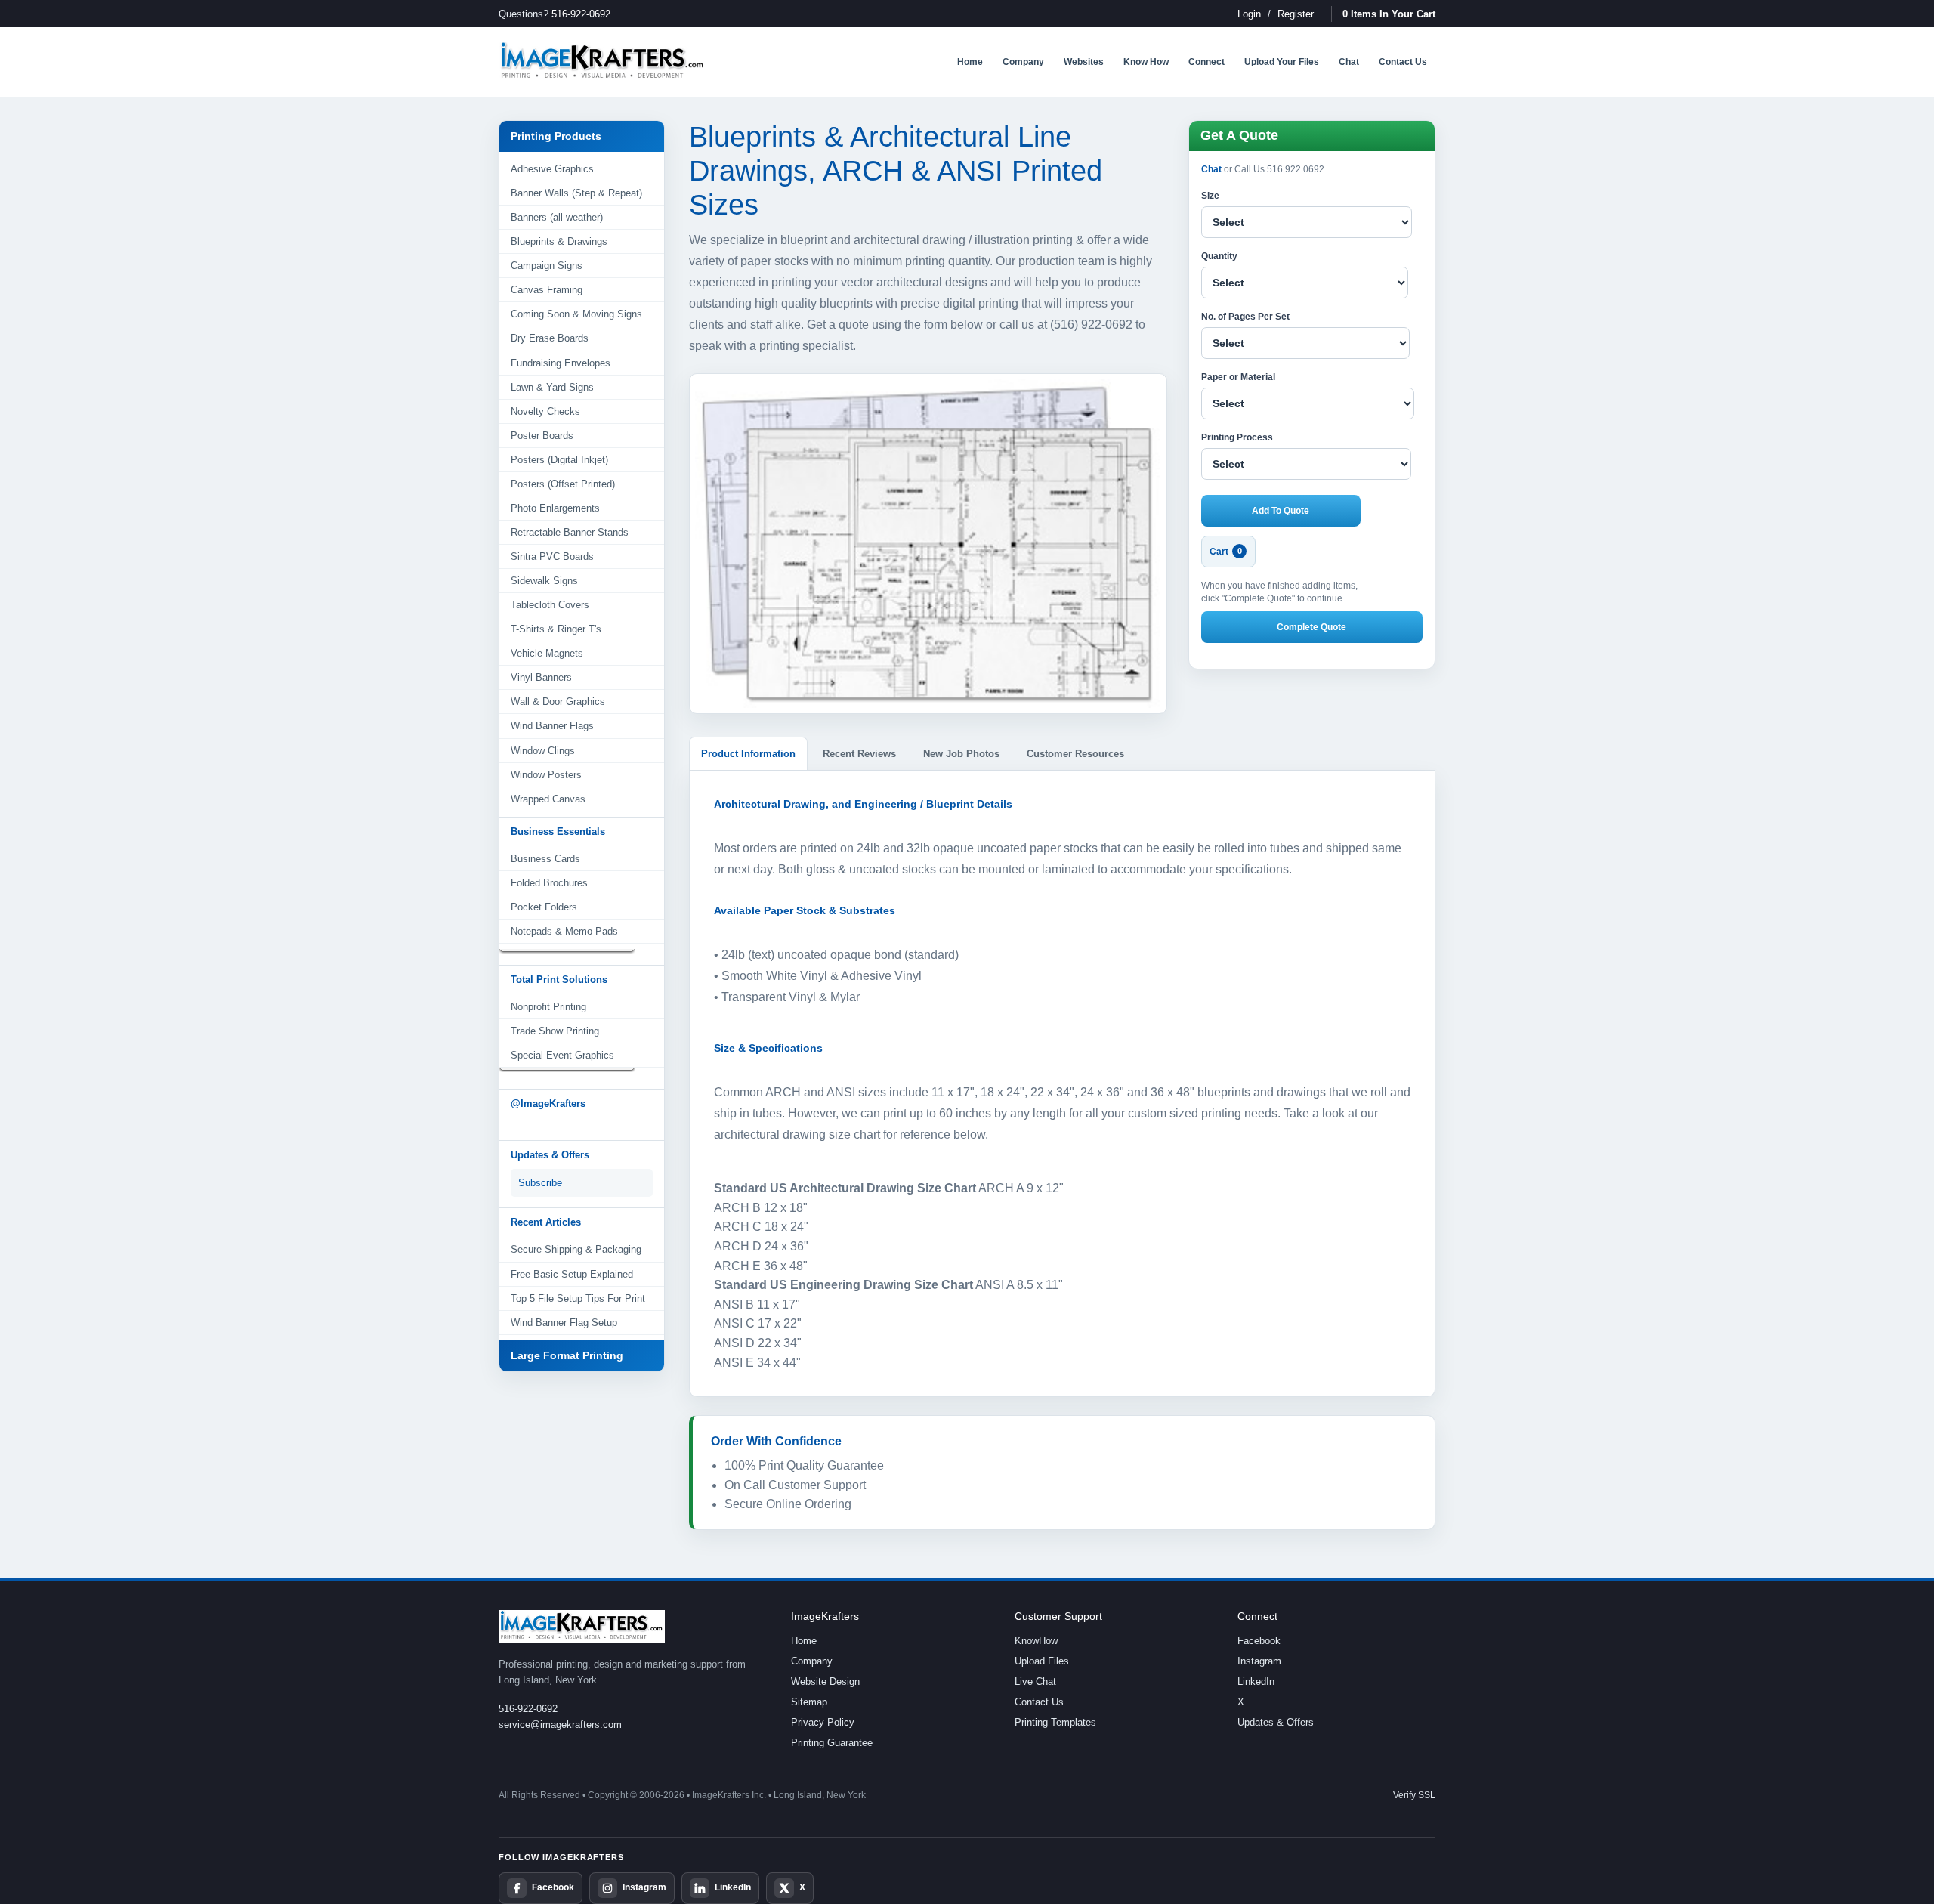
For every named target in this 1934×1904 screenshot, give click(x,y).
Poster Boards (542, 436)
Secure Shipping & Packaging (576, 1249)
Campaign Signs (547, 266)
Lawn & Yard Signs (552, 387)
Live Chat (1035, 1681)
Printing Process (1237, 437)
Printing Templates (1055, 1722)
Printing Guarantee (832, 1743)
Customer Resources (1075, 754)
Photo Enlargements (555, 508)
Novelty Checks (545, 411)
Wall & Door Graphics (558, 702)
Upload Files (1042, 1661)
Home (804, 1641)
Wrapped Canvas (548, 799)
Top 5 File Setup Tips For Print (578, 1298)
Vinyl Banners (541, 677)
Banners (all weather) (557, 217)
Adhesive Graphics (552, 169)
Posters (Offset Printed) (563, 484)
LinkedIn (1256, 1681)
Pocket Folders (544, 907)
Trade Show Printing (555, 1031)
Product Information (748, 754)
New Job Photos (961, 754)
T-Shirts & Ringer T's (556, 629)
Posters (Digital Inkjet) (559, 460)
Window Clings (543, 751)
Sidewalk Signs (544, 581)
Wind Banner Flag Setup (564, 1323)
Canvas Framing (547, 290)
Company (812, 1661)
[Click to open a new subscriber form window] (582, 1183)
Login (1249, 14)
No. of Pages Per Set (1245, 317)
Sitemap (809, 1702)
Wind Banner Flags (552, 726)
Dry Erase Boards (550, 338)
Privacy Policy (823, 1722)
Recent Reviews (859, 754)
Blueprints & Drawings (559, 241)
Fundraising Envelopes (561, 363)
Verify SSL (1414, 1795)
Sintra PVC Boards (552, 556)
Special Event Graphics (562, 1055)
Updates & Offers (1276, 1722)
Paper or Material (1238, 377)
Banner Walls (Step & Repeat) (576, 193)
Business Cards (545, 859)
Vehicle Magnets (547, 653)
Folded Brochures (549, 883)
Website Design (825, 1681)
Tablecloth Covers (550, 605)
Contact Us (1039, 1702)
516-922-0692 (581, 14)
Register (1296, 14)
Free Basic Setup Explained (572, 1274)
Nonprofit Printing (548, 1007)
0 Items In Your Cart (1389, 14)
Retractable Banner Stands (570, 532)
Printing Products (556, 136)
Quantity (1219, 256)
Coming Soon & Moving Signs (576, 314)
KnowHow (1036, 1641)
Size (1210, 196)
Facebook (1259, 1641)
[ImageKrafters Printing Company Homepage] (602, 62)
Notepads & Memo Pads (564, 931)
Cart (1226, 552)
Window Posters (546, 775)
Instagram (1259, 1661)
